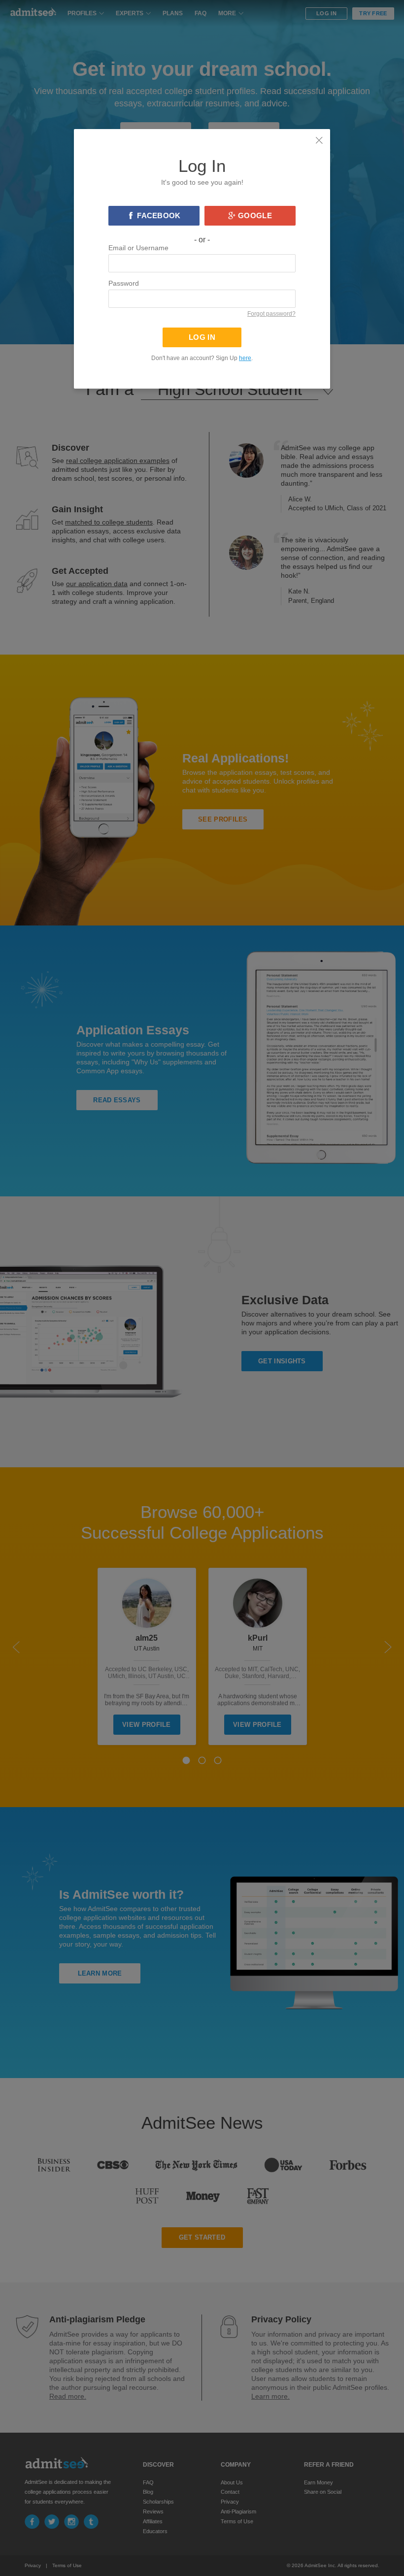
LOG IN (202, 337)
